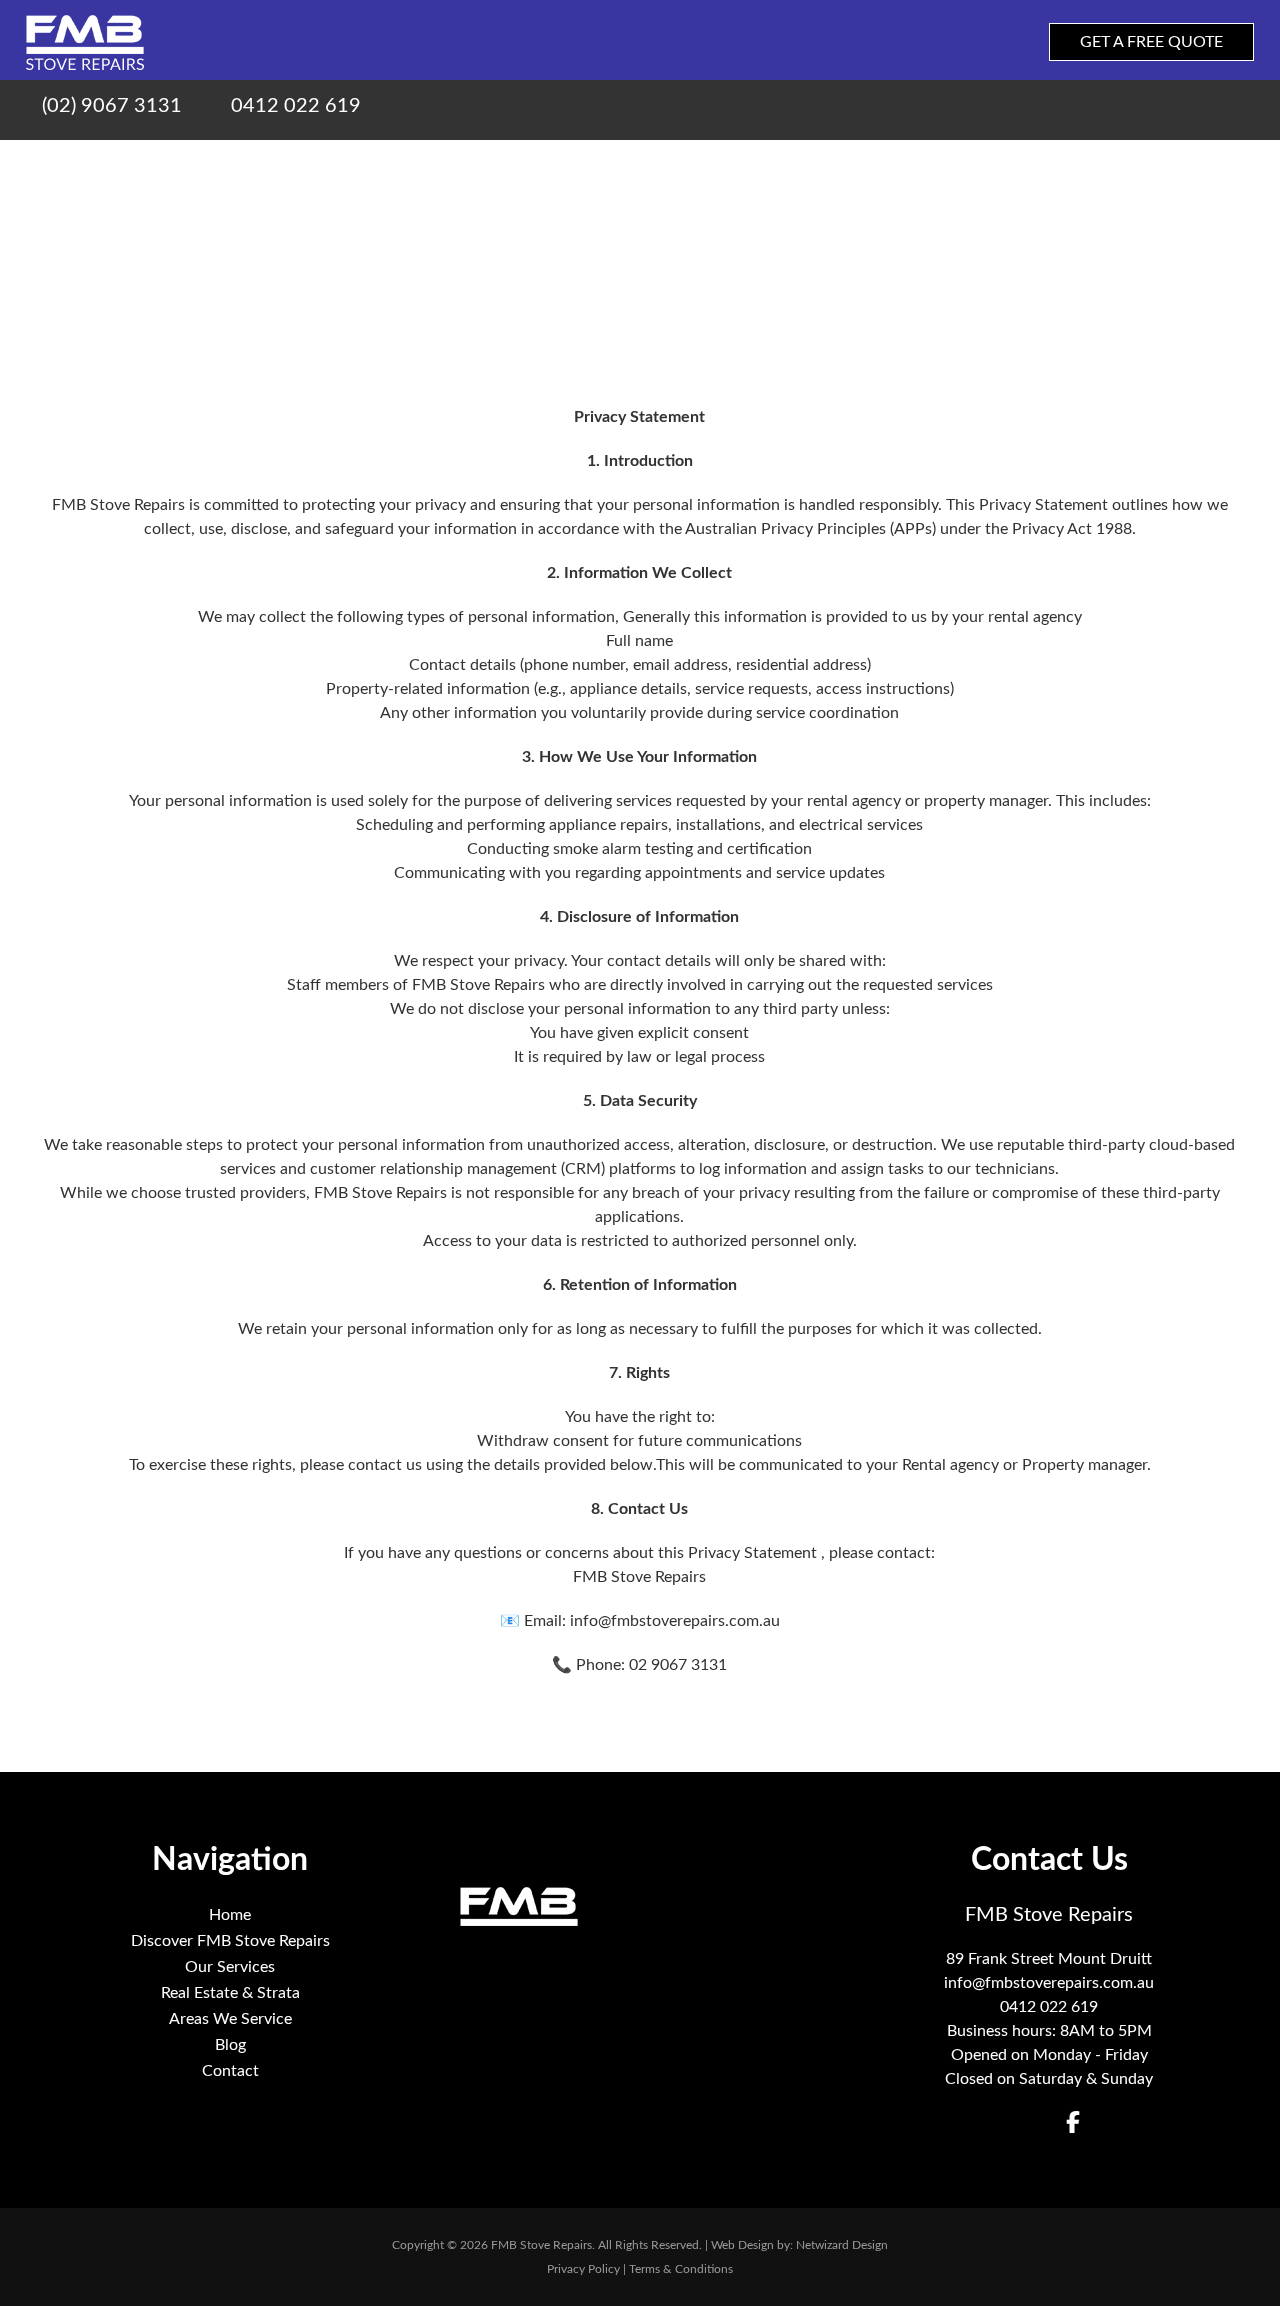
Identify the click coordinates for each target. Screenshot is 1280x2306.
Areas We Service (1007, 168)
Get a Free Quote (1151, 42)
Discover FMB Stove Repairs (476, 168)
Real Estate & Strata (828, 168)
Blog (1124, 168)
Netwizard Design (842, 2245)
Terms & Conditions (681, 2269)
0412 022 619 (293, 106)
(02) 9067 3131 (112, 106)
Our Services (666, 168)
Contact (1207, 168)
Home (314, 168)
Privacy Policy (583, 2269)
